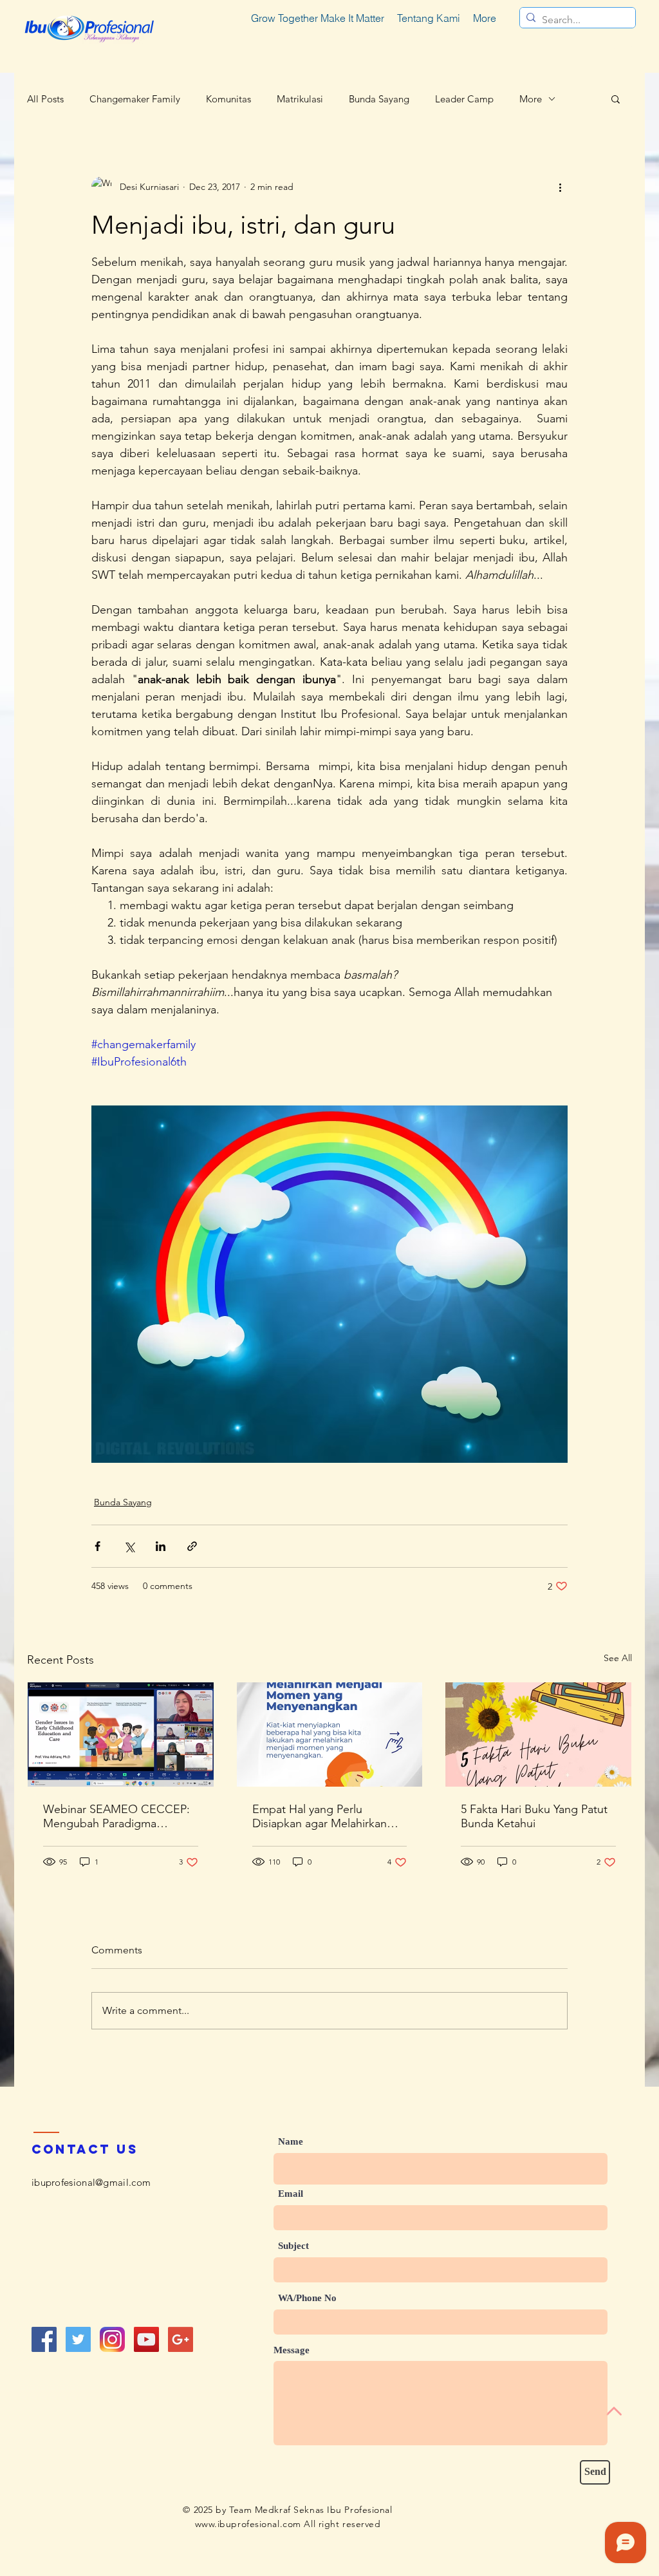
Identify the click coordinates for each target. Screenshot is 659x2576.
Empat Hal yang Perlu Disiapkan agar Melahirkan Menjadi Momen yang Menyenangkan (320, 1816)
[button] (616, 99)
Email (291, 2194)
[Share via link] (192, 1546)
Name (291, 2142)
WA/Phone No (307, 2298)
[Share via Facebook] (97, 1546)
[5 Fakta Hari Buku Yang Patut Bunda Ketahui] (538, 1735)
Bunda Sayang (379, 99)
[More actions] (560, 187)
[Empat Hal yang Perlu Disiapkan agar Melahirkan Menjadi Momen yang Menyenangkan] (330, 1735)
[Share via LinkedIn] (161, 1546)
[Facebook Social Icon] (44, 2339)
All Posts (45, 99)
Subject (293, 2246)
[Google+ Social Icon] (181, 2339)
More (531, 99)
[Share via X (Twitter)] (129, 1546)
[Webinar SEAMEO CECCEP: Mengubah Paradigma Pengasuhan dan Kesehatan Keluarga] (121, 1735)
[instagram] (112, 2339)
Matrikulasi (300, 99)
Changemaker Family (135, 99)
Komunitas (228, 99)
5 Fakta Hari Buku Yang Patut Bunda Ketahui (534, 1816)
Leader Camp (464, 99)
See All (618, 1658)
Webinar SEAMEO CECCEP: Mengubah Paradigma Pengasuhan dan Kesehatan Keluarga (116, 1816)
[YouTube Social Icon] (146, 2339)
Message (292, 2350)
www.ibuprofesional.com (248, 2524)
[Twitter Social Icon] (78, 2339)
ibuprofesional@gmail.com (91, 2182)
